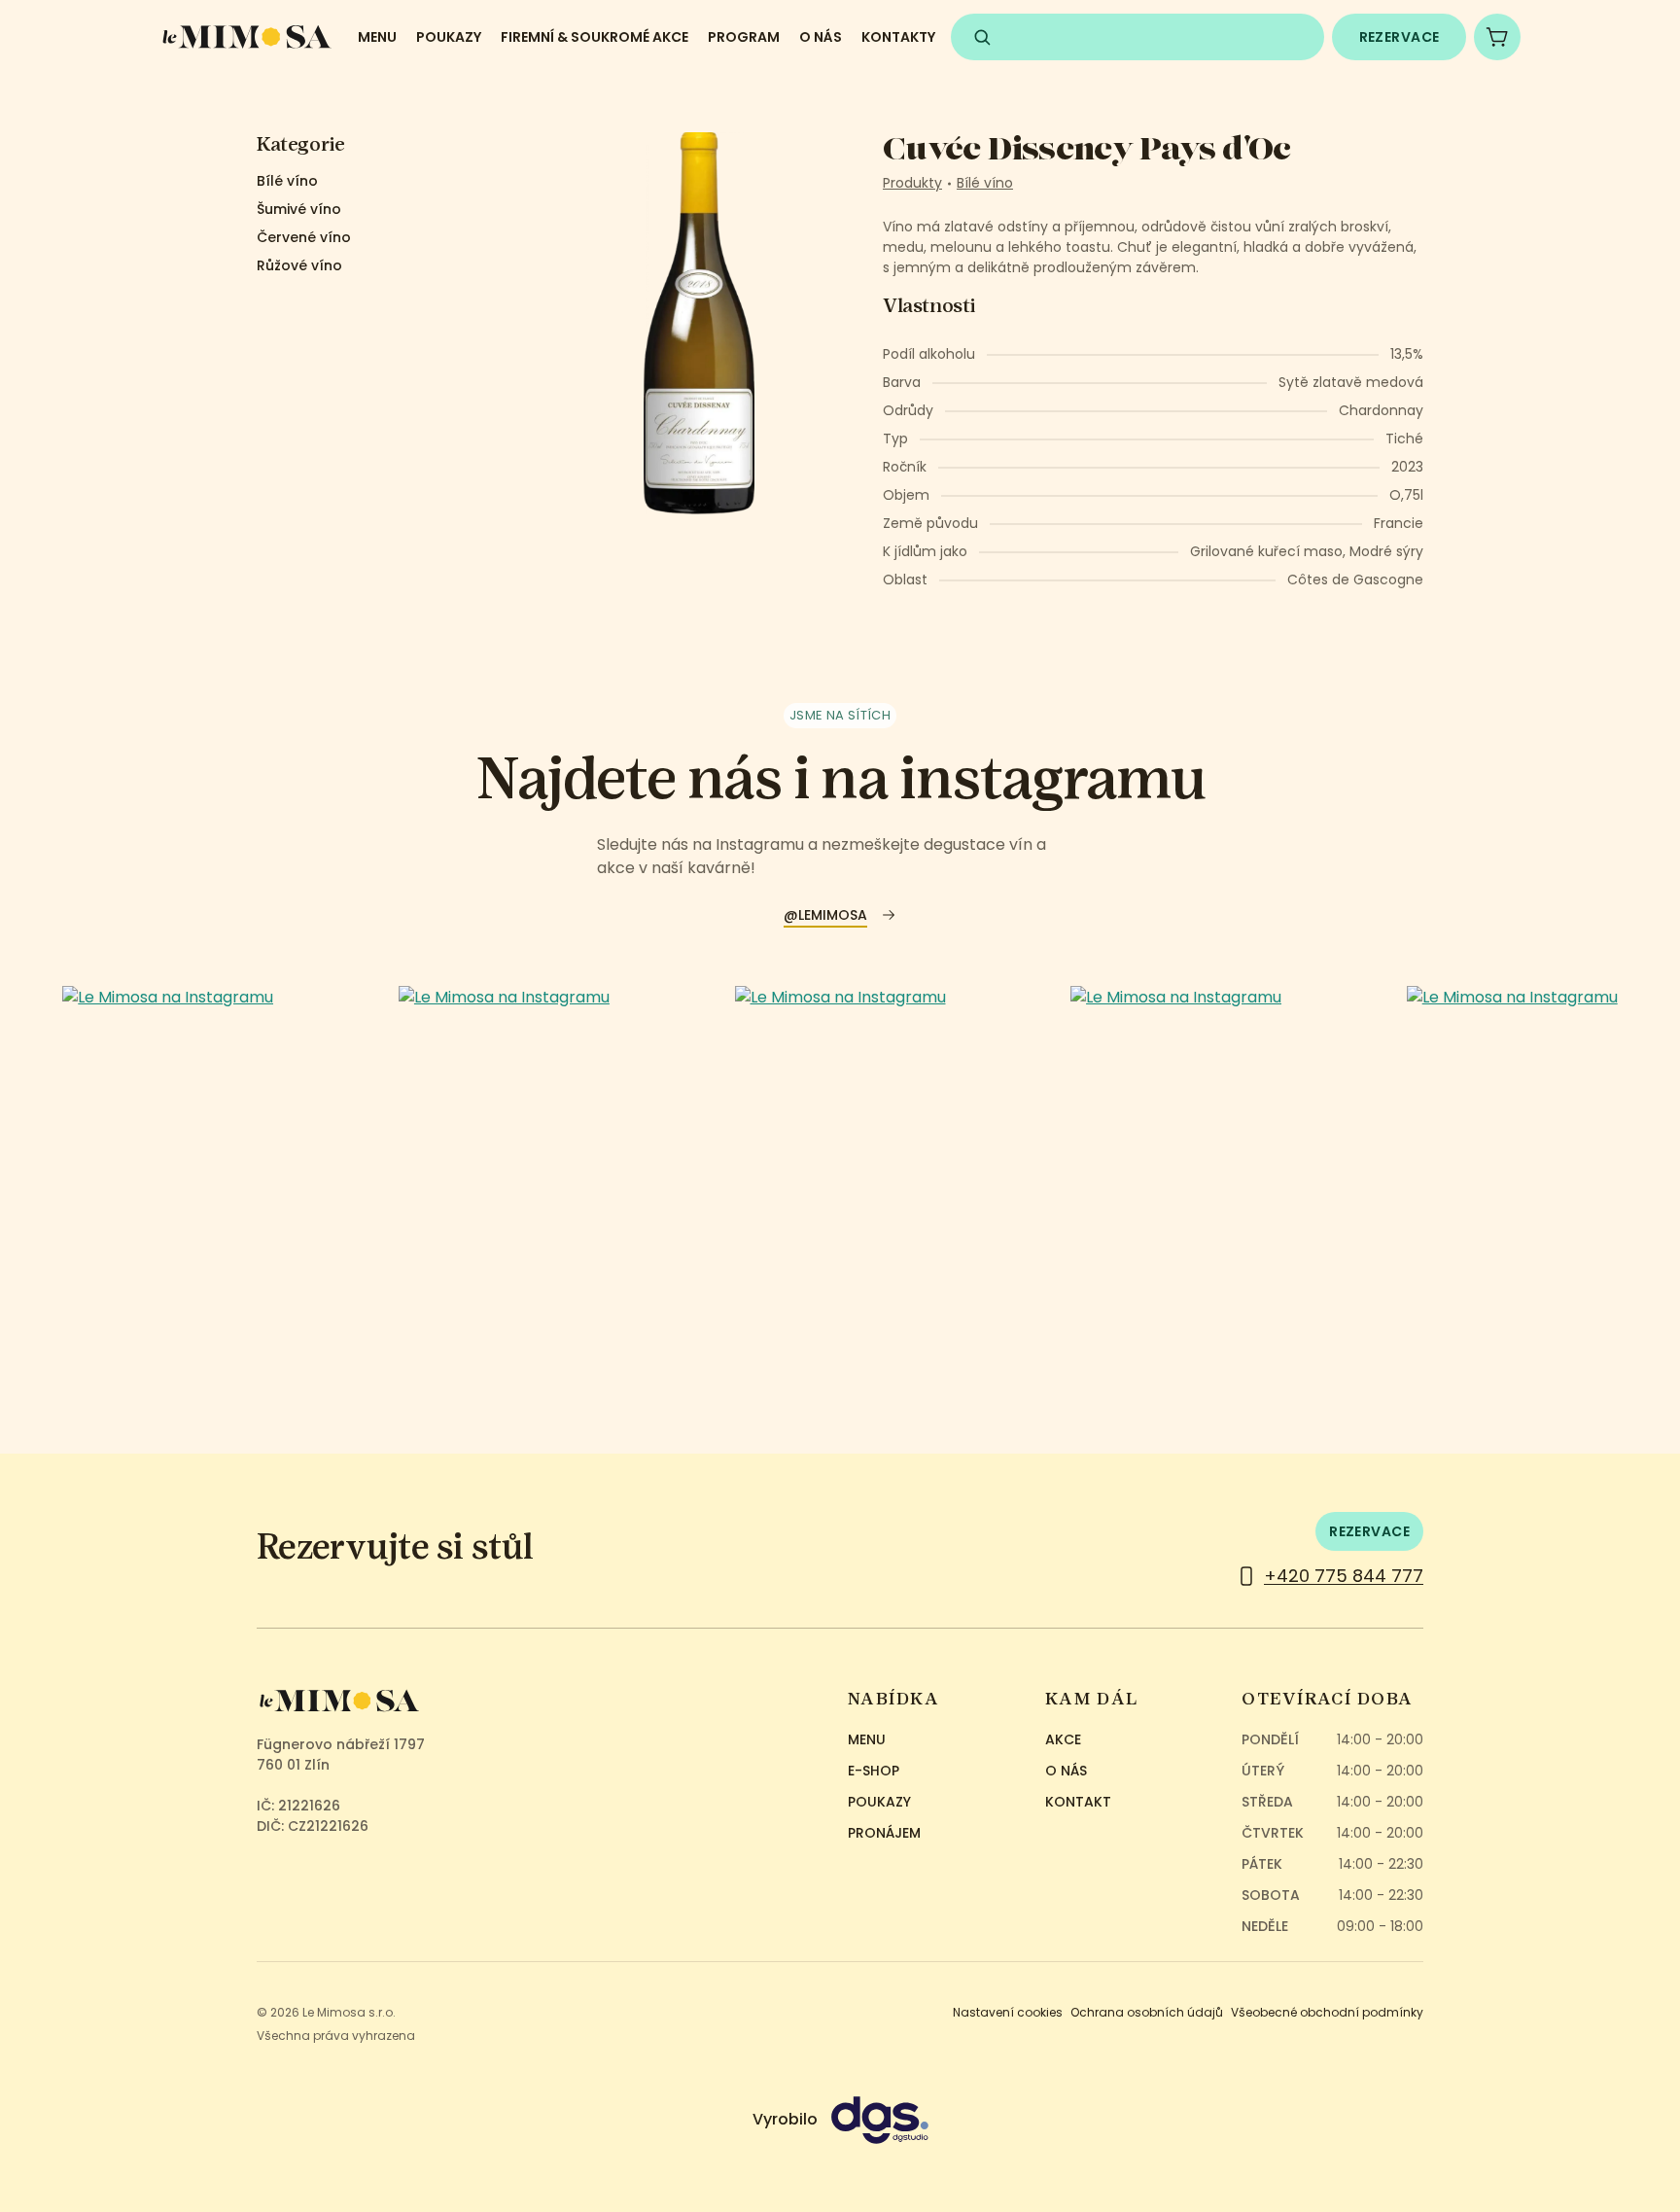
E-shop (874, 1771)
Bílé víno (287, 181)
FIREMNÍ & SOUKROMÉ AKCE (595, 37)
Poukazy (879, 1802)
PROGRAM (744, 37)
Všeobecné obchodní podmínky (1327, 2012)
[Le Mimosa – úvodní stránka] (247, 37)
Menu (867, 1739)
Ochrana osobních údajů (1147, 2012)
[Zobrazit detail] (168, 1153)
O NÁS (821, 37)
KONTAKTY (898, 37)
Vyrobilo (787, 2119)
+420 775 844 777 (1344, 1576)
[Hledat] (982, 37)
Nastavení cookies (1008, 2012)
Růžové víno (299, 265)
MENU (377, 37)
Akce (1063, 1739)
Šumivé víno (299, 209)
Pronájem (884, 1833)
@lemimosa (825, 915)
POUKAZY (449, 37)
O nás (1066, 1771)
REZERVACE (1400, 37)
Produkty (912, 183)
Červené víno (304, 237)
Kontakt (1078, 1802)
